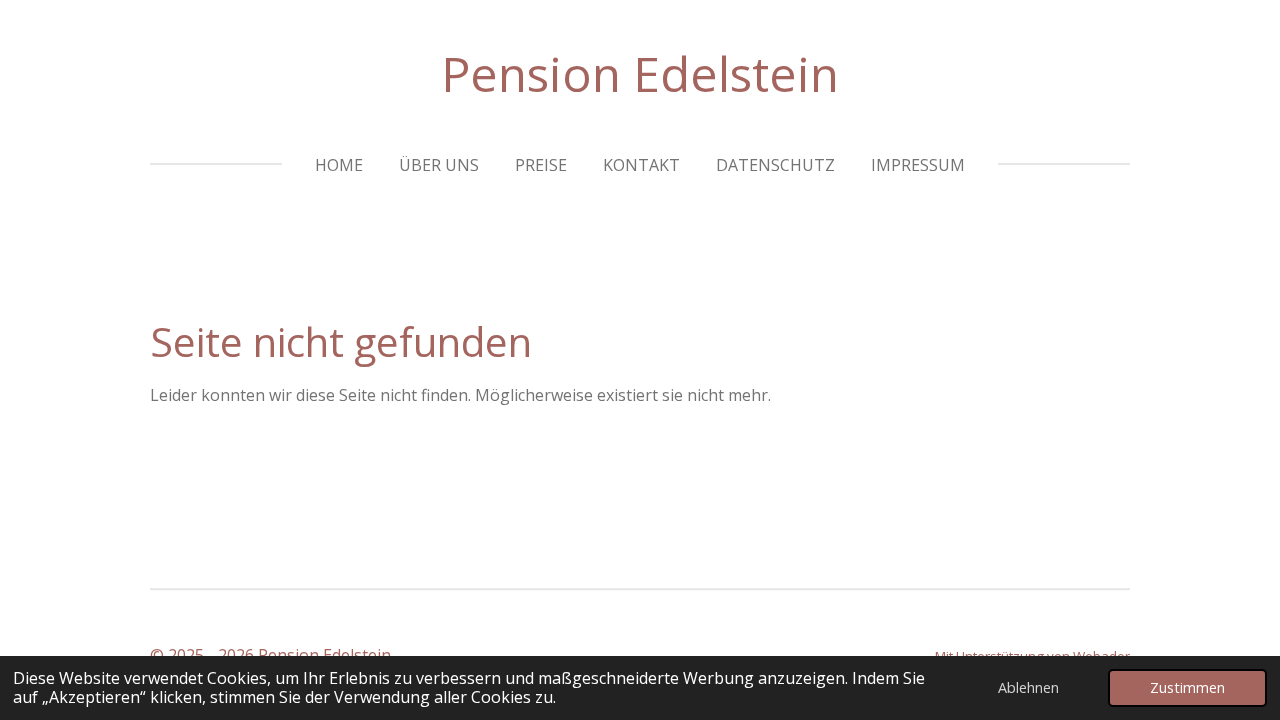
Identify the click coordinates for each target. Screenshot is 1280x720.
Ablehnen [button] (1028, 687)
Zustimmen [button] (1187, 687)
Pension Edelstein (640, 73)
